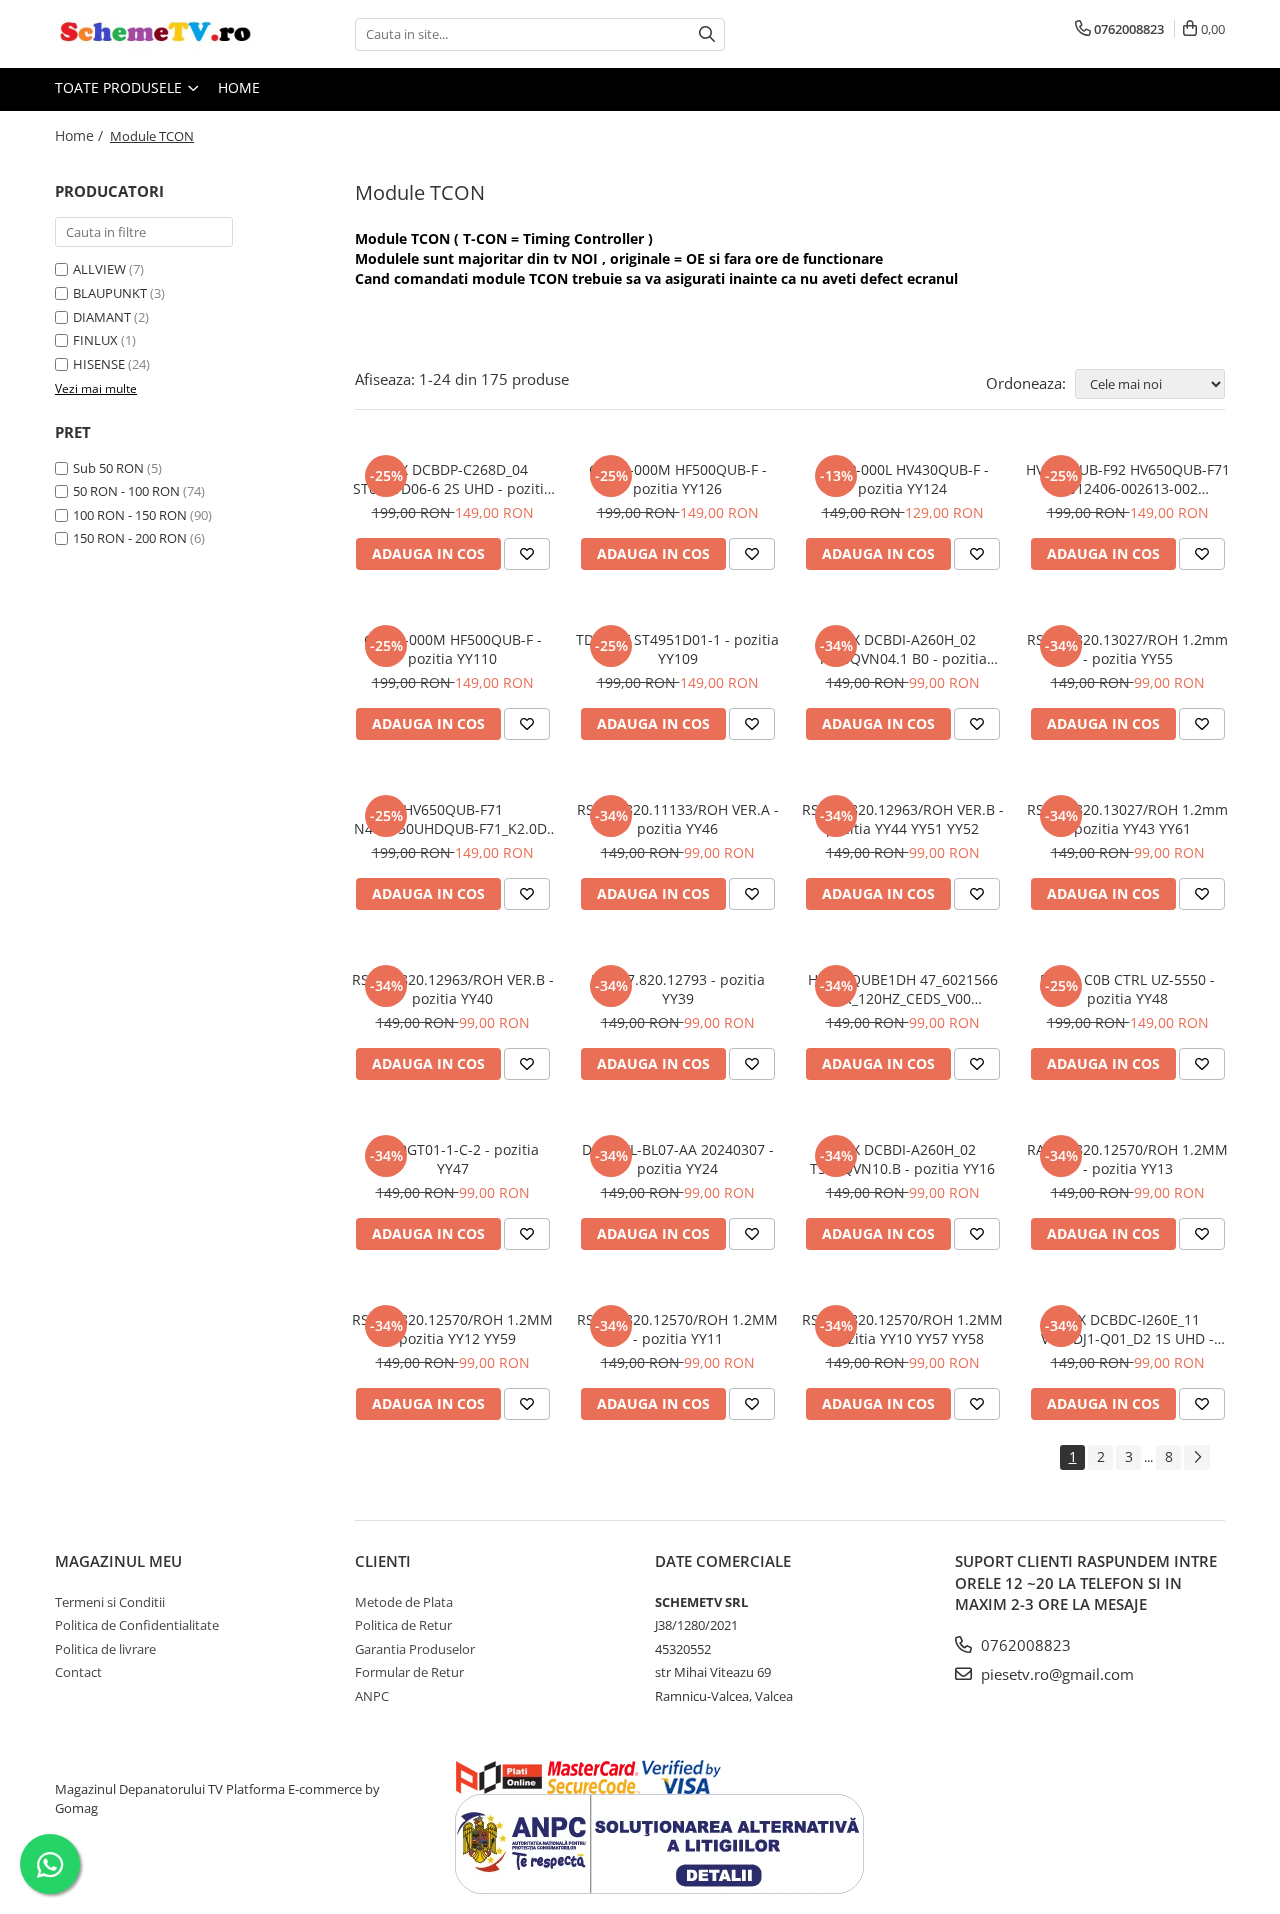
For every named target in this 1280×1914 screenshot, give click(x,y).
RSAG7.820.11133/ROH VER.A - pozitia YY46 (678, 819)
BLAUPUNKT (110, 293)
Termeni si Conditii (110, 1602)
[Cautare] (707, 34)
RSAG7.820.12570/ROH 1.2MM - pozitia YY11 (677, 1329)
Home (239, 87)
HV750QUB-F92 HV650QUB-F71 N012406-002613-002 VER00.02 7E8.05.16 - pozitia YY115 (1128, 479)
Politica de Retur (403, 1625)
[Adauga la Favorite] (527, 554)
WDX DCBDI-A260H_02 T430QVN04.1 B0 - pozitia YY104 (902, 649)
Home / (81, 135)
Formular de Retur (409, 1672)
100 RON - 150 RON (130, 515)
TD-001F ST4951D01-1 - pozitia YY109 (677, 649)
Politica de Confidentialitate (137, 1625)
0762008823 (1024, 1645)
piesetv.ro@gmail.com (1055, 1674)
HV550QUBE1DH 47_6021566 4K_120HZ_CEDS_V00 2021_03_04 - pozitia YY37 (903, 989)
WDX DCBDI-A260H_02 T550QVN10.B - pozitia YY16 (902, 1159)
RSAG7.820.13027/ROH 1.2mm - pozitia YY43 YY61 (1127, 819)
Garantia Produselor (415, 1649)
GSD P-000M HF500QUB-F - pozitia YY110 (453, 649)
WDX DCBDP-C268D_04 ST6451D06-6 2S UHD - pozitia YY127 (452, 479)
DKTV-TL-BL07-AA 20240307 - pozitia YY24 (678, 1159)
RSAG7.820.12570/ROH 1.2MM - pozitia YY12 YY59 (452, 1329)
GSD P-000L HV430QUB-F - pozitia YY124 (902, 479)
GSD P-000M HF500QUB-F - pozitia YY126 (678, 479)
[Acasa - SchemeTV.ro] (155, 34)
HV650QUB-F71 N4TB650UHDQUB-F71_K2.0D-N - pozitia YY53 (453, 819)
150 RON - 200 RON (130, 538)
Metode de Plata (404, 1602)
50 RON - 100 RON (126, 491)
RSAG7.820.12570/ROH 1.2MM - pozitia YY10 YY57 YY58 (902, 1329)
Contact (78, 1672)
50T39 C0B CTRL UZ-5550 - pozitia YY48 (1127, 989)
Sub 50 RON (108, 468)
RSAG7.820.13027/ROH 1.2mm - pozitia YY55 (1127, 649)
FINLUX (95, 340)
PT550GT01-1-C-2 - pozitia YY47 (453, 1159)
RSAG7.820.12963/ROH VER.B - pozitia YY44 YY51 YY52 (903, 819)
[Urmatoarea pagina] (1197, 1457)
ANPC (372, 1696)
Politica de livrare (105, 1649)
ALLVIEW (99, 269)
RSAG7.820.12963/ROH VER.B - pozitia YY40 (453, 989)
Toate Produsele (120, 87)
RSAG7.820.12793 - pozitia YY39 (678, 989)
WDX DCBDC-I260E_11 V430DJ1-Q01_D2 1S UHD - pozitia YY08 (1127, 1329)
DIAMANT (102, 317)
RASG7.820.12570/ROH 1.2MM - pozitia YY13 (1127, 1159)
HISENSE (99, 364)
